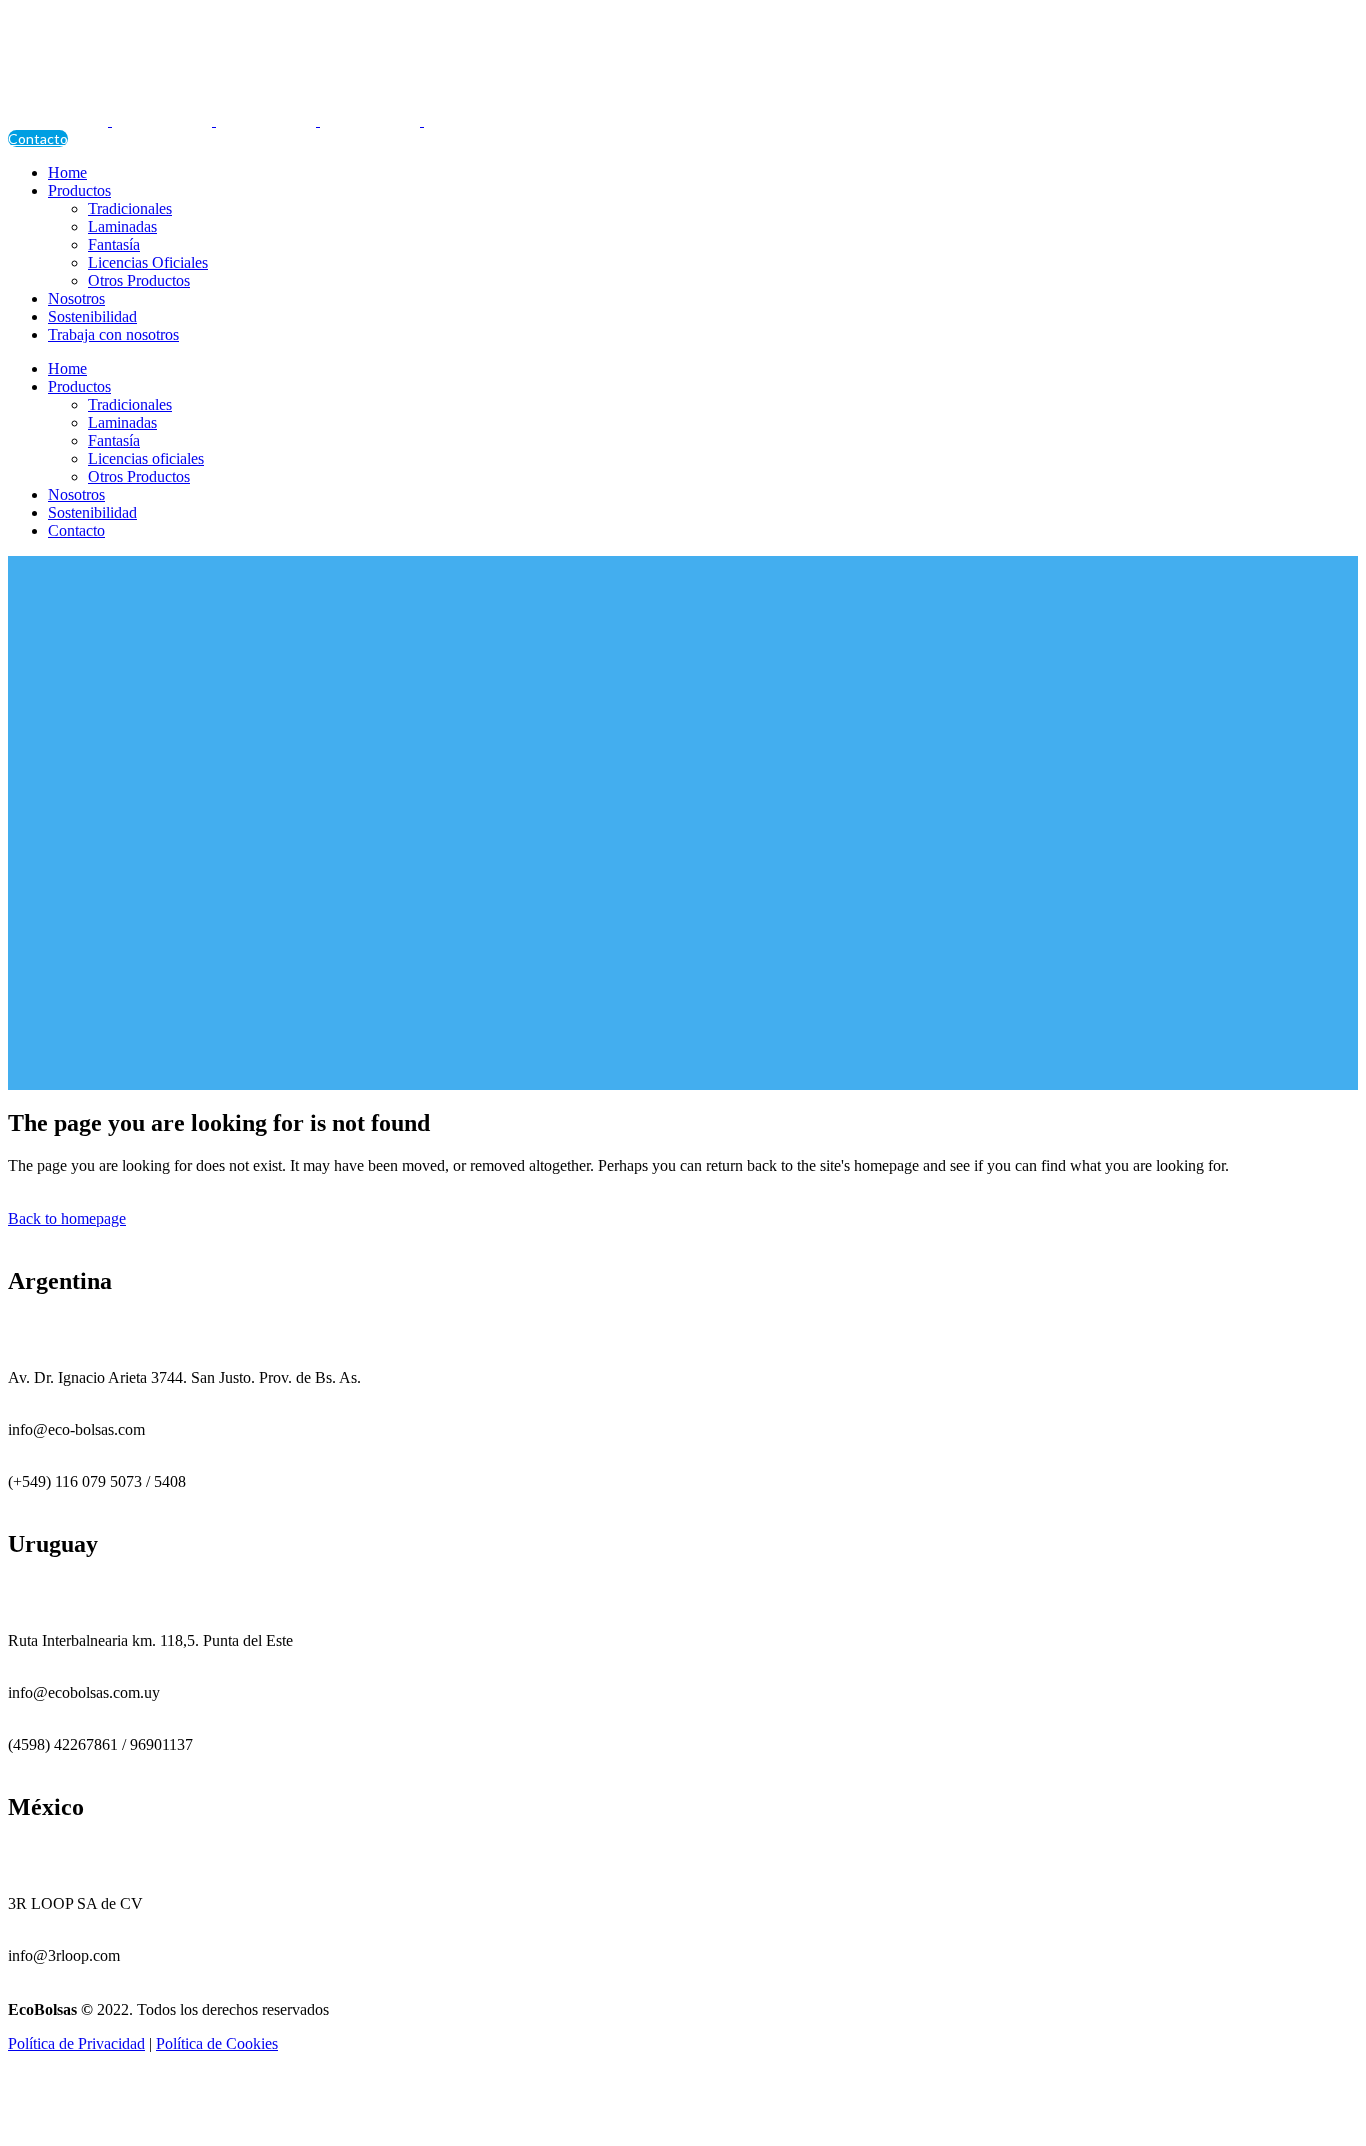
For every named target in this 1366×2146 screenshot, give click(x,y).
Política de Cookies (217, 2043)
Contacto (38, 138)
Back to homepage (67, 1218)
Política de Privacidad (76, 2043)
